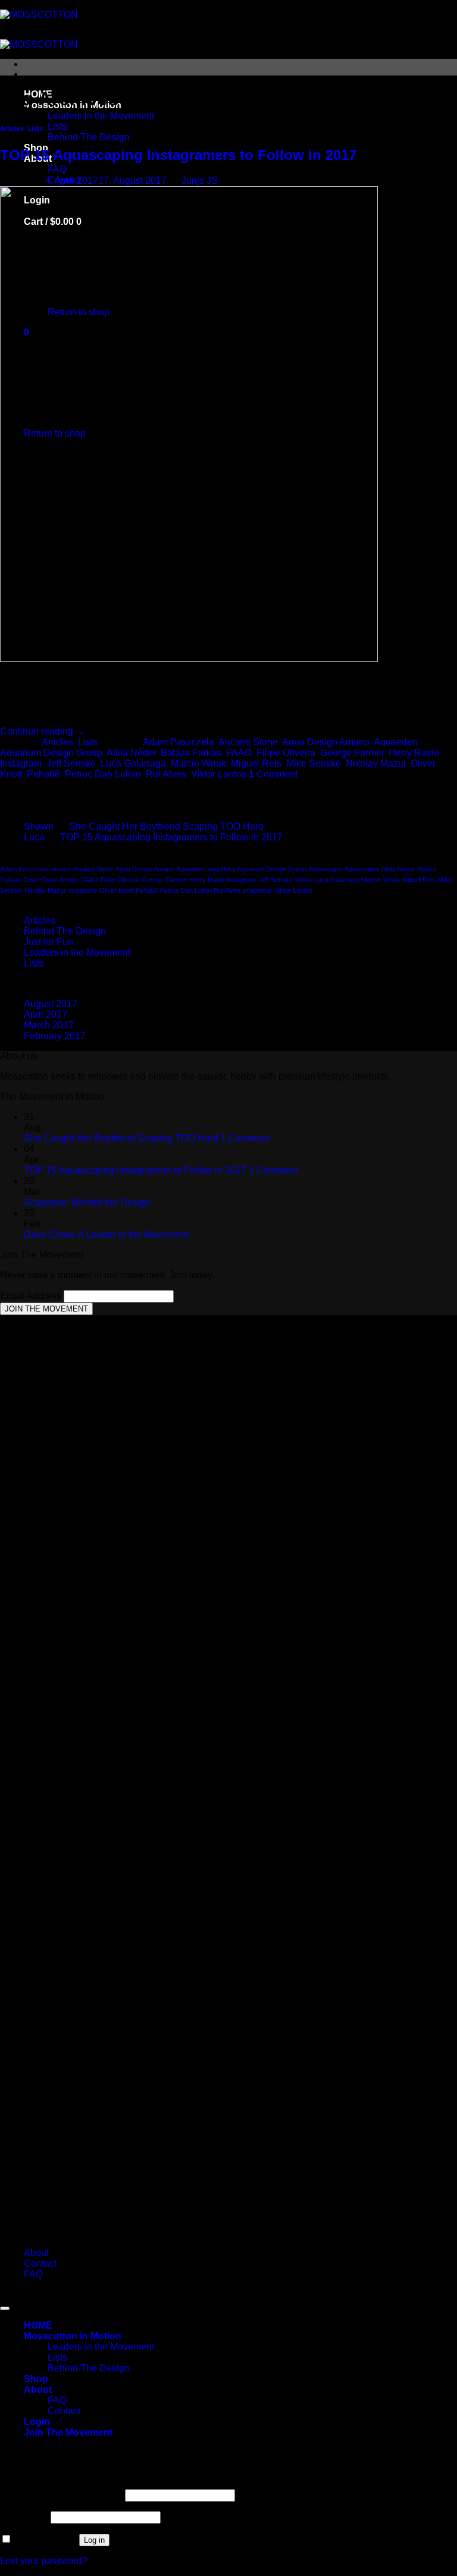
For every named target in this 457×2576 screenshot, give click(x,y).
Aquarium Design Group (51, 753)
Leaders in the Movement (101, 116)
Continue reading (43, 731)
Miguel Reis (256, 763)
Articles (12, 128)
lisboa (303, 880)
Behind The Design (89, 137)
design (69, 880)
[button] (68, 2432)
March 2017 (49, 1025)
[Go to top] (5, 2308)
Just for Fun (48, 942)
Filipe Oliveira (286, 753)
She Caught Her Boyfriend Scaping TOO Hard (166, 826)
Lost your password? (44, 2561)
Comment (273, 774)
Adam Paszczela (179, 742)
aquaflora (221, 869)
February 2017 (55, 1036)
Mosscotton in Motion (73, 2336)
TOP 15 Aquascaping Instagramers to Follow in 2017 (178, 155)
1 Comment (245, 1138)
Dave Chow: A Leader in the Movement (106, 1234)
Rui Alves (166, 774)
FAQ (57, 169)
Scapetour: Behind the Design (87, 1202)
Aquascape (325, 869)
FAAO (239, 753)
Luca (34, 837)
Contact (40, 2263)
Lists (57, 126)
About (36, 2253)
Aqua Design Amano (326, 742)
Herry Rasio (414, 753)
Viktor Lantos (219, 774)
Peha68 (43, 774)
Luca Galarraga (133, 763)
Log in (94, 2540)
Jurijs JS (200, 181)
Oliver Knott (116, 890)
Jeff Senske (71, 763)
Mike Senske (314, 763)
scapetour (257, 890)
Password (24, 2517)
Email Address (32, 1296)
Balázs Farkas (191, 753)
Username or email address (61, 2495)
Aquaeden (396, 742)
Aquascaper (361, 869)
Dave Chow (40, 880)
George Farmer (352, 753)
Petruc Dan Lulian (103, 774)
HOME (38, 2325)
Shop (36, 2379)
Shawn (39, 826)
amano (61, 869)
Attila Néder (131, 753)
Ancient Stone (248, 742)
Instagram (21, 763)
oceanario (83, 890)
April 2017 (46, 1014)
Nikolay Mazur (376, 763)
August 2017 (51, 1004)
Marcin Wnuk (198, 763)
